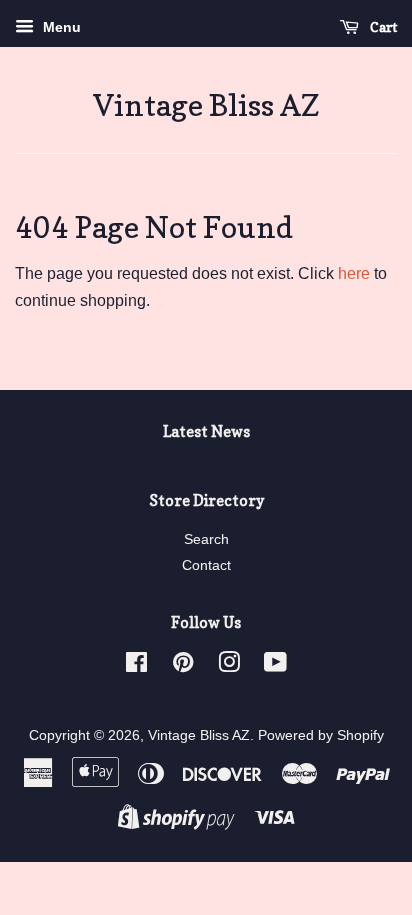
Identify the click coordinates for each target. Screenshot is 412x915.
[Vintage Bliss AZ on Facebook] (136, 666)
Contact (206, 565)
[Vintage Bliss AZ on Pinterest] (183, 666)
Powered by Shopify (321, 735)
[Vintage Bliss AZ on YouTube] (275, 666)
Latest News (206, 431)
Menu (60, 27)
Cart (382, 26)
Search (206, 539)
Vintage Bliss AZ (206, 105)
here (354, 273)
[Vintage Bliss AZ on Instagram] (229, 666)
